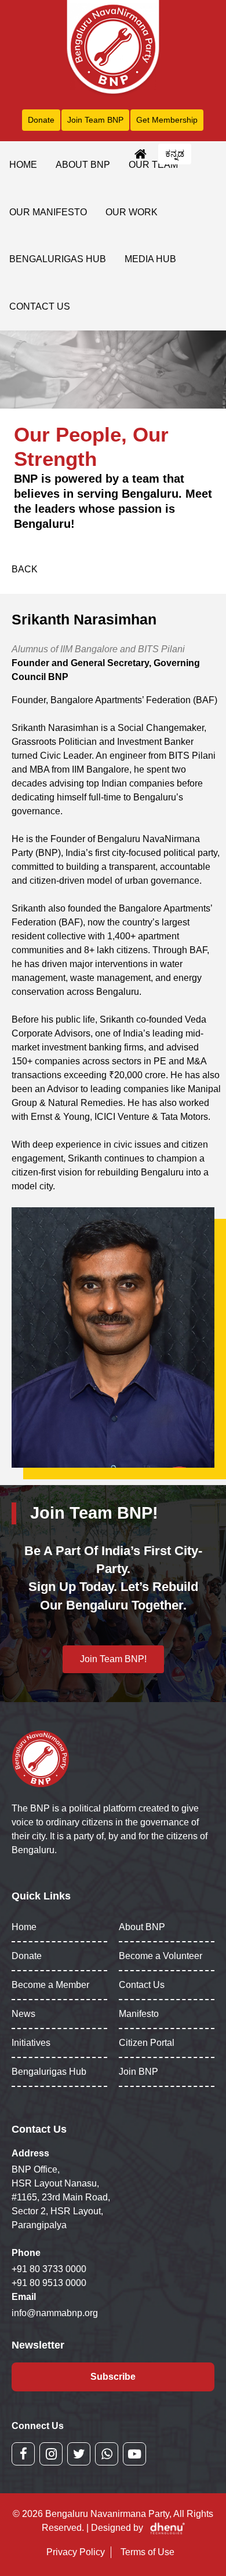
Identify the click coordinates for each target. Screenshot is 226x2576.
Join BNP (138, 2072)
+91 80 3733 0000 (49, 2269)
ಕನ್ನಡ (175, 154)
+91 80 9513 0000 (49, 2283)
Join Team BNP (95, 120)
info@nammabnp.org (55, 2313)
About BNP (83, 165)
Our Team (153, 165)
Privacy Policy (76, 2552)
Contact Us (40, 306)
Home (23, 165)
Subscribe (113, 2377)
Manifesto (139, 2014)
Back (25, 569)
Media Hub (150, 259)
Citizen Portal (147, 2043)
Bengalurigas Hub (58, 259)
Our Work (132, 212)
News (23, 2014)
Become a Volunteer (161, 1956)
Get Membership (167, 120)
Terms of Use (147, 2552)
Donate (41, 120)
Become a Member (50, 1985)
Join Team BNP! (113, 1659)
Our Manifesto (48, 212)
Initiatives (31, 2043)
